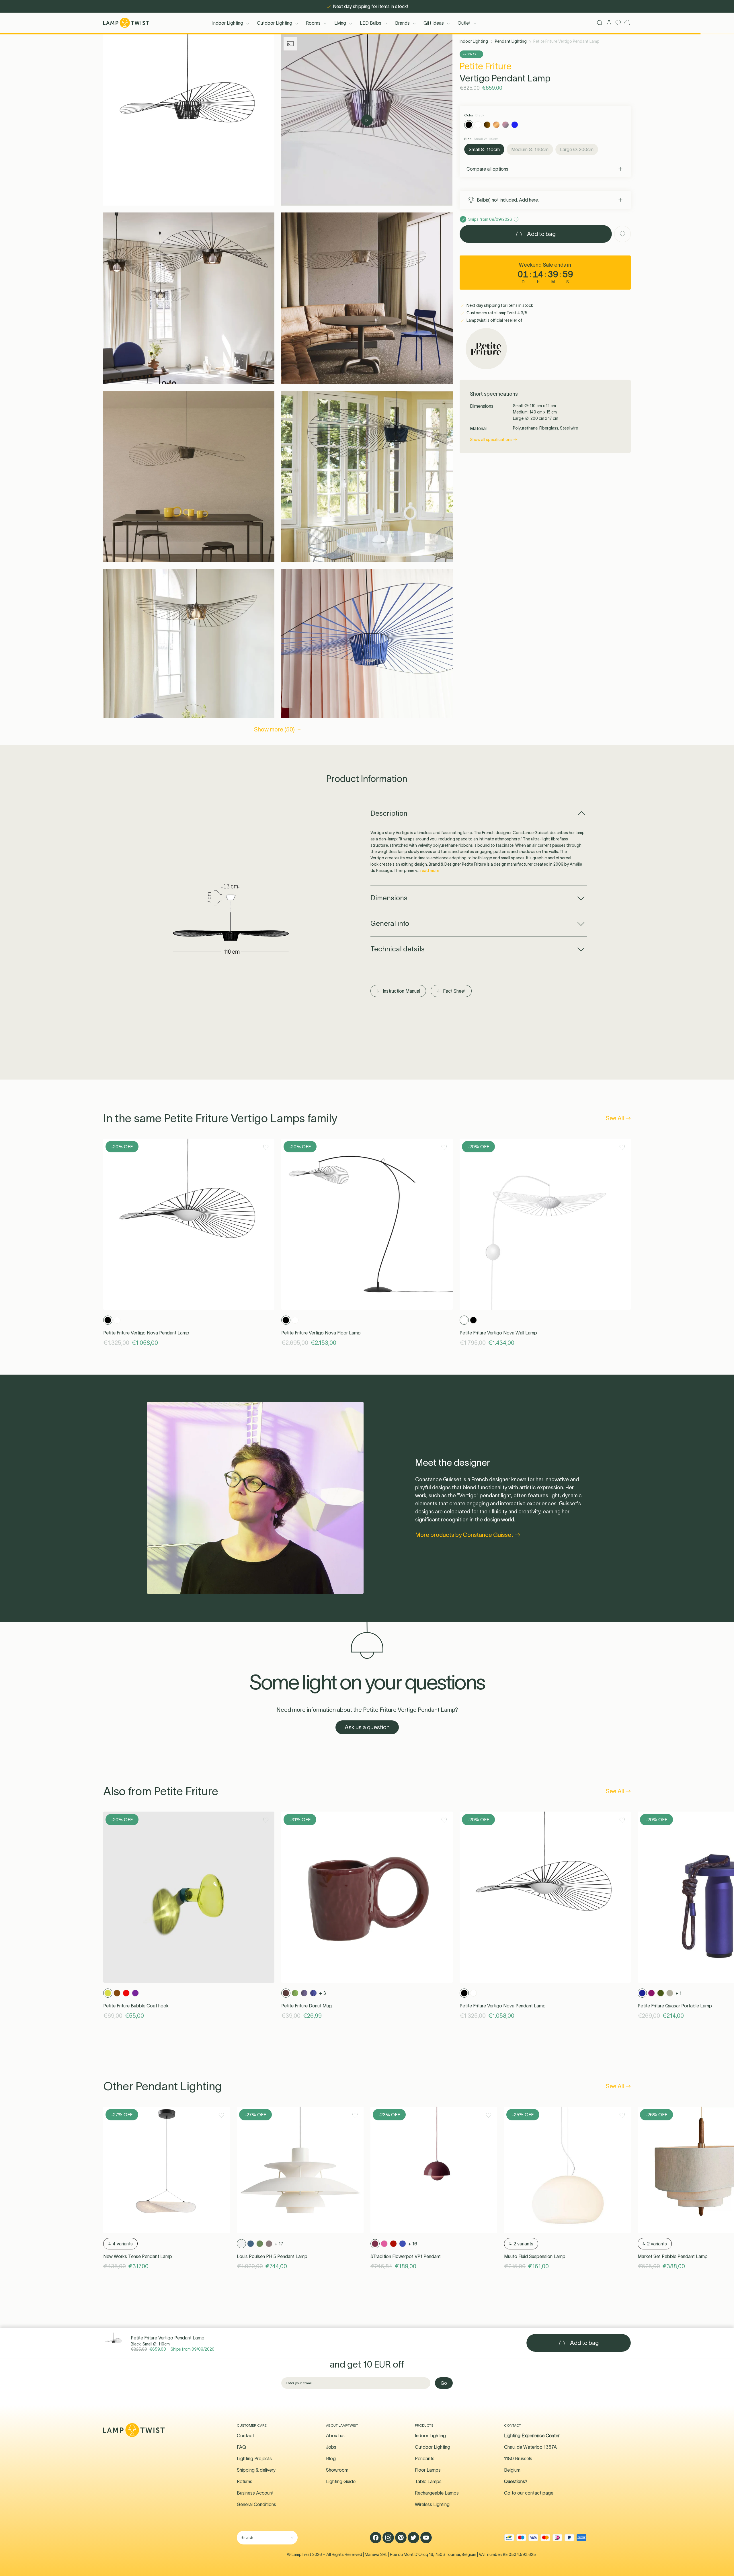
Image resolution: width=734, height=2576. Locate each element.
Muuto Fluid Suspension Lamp (535, 2256)
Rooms (313, 23)
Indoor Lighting (228, 23)
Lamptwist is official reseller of (494, 320)
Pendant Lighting (511, 41)
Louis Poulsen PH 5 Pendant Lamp (272, 2256)
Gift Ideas (434, 23)
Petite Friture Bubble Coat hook (136, 2006)
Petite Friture (486, 66)
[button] (189, 120)
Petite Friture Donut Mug (307, 2006)
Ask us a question (367, 1727)
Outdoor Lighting (275, 23)
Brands (402, 23)
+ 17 (279, 2244)
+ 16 (413, 2244)
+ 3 (323, 1993)
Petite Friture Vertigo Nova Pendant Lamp (146, 1333)
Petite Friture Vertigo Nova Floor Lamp (321, 1333)
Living (340, 23)
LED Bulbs (371, 23)
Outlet (464, 23)
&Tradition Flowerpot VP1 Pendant (406, 2256)
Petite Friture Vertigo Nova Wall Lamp (498, 1333)
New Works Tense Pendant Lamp (138, 2256)
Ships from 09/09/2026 (193, 2349)
